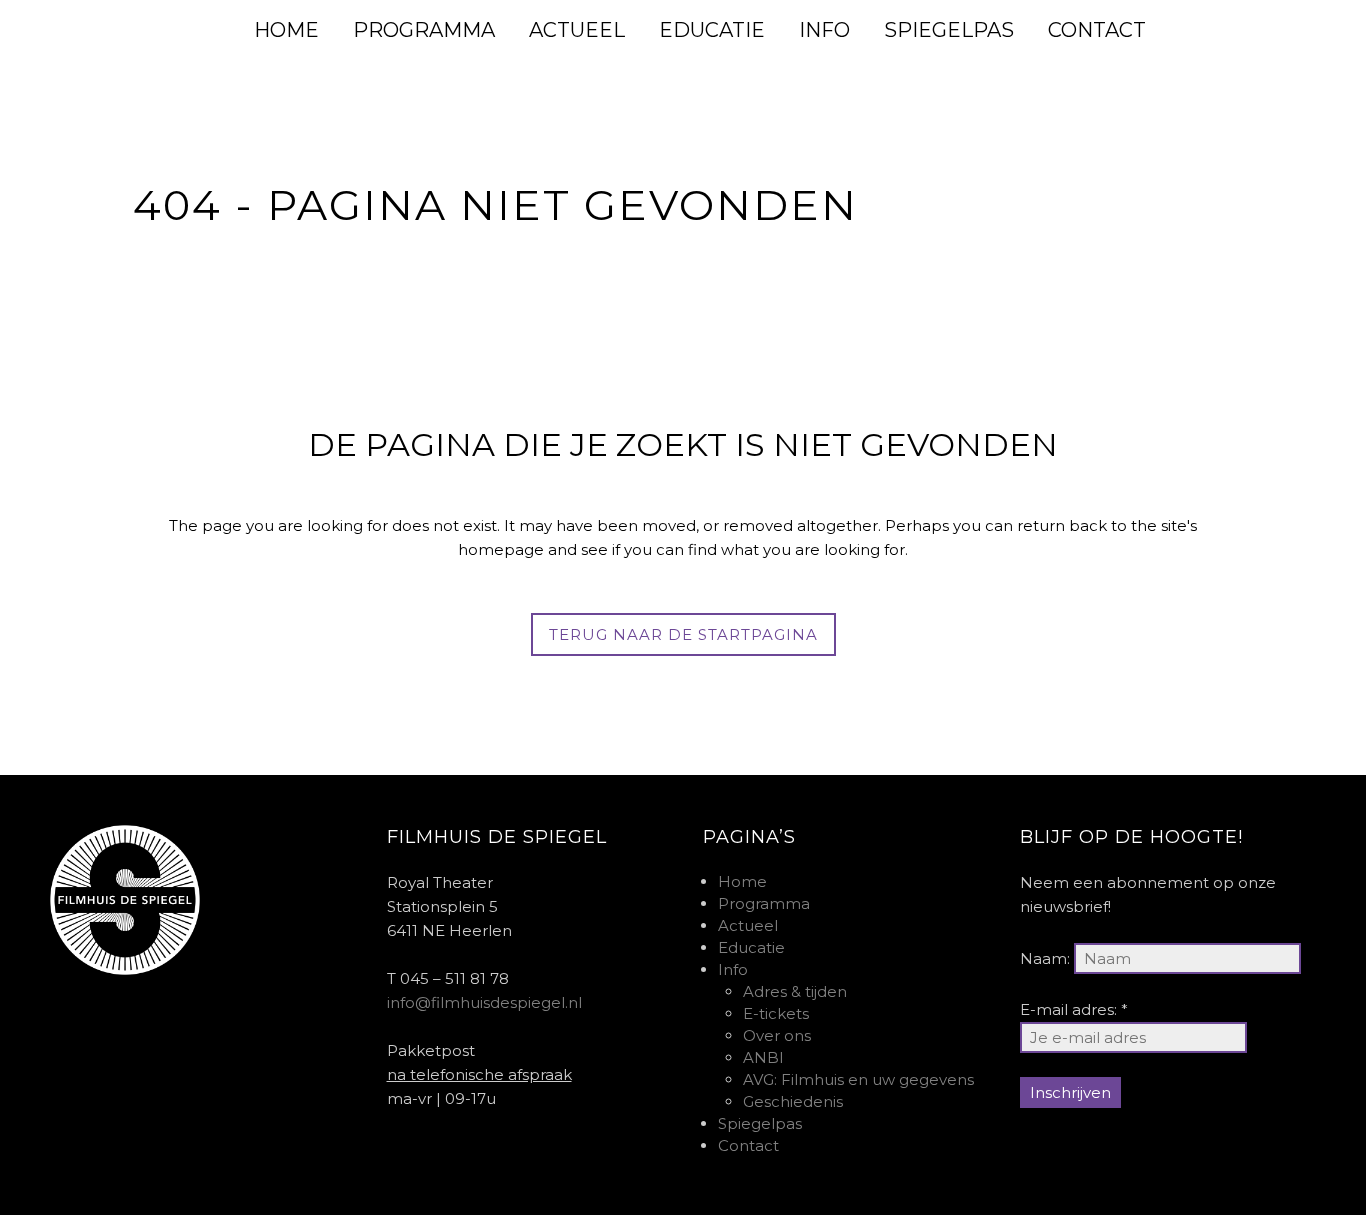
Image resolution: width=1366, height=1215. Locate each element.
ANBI (763, 1057)
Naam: (1045, 958)
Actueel (748, 925)
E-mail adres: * (1074, 1009)
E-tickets (776, 1013)
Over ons (777, 1035)
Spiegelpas (760, 1123)
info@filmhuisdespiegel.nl (484, 1002)
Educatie (751, 947)
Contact (748, 1145)
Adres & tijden (795, 991)
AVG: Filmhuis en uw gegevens (858, 1079)
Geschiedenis (793, 1101)
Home (742, 881)
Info (733, 969)
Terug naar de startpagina (683, 634)
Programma (764, 903)
